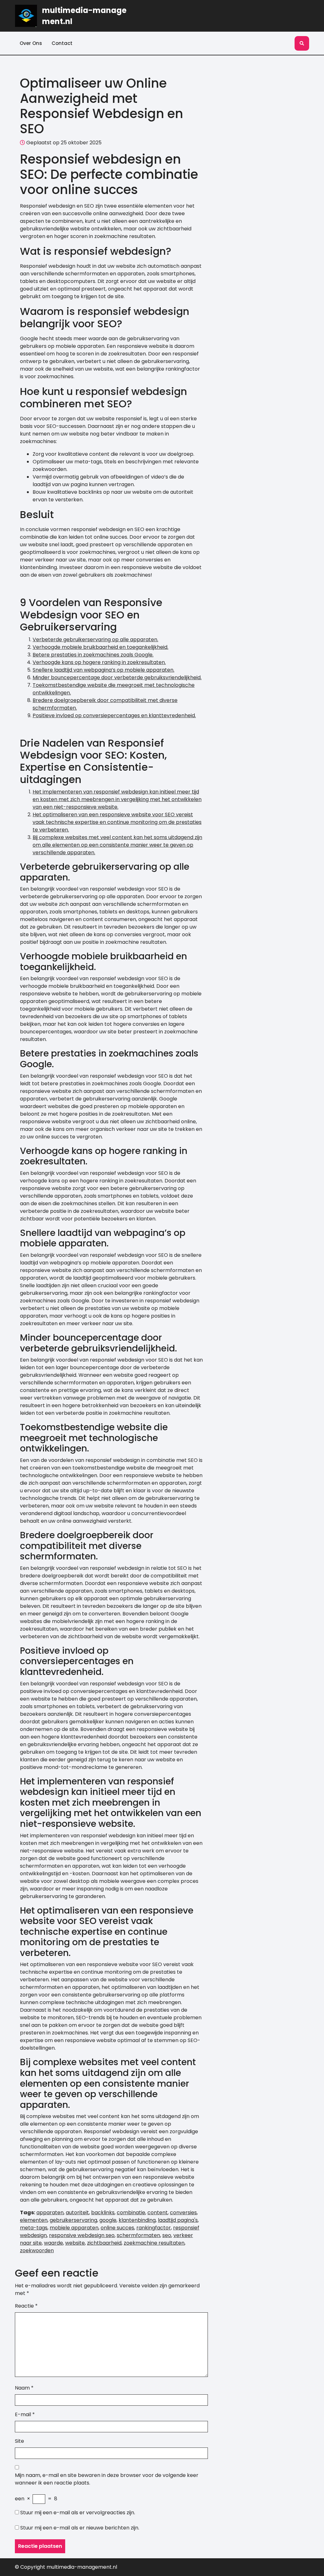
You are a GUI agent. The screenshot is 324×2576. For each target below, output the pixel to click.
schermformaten (138, 2235)
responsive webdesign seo (82, 2235)
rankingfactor (154, 2228)
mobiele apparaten (74, 2228)
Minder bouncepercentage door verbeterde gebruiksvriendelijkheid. (117, 677)
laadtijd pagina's (178, 2220)
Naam (24, 2388)
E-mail (25, 2414)
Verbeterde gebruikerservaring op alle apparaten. (95, 639)
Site (19, 2441)
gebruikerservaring (73, 2220)
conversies (183, 2212)
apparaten (50, 2212)
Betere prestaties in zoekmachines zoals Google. (93, 655)
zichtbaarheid (104, 2243)
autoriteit (77, 2212)
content (158, 2212)
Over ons (31, 43)
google (108, 2220)
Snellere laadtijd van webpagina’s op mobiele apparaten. (103, 670)
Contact (62, 43)
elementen (34, 2220)
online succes (117, 2228)
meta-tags (34, 2228)
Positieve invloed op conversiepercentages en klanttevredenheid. (114, 715)
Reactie (26, 2306)
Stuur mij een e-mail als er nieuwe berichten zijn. (80, 2528)
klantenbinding (137, 2220)
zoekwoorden (37, 2250)
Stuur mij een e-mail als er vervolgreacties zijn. (78, 2513)
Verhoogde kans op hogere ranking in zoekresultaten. (99, 662)
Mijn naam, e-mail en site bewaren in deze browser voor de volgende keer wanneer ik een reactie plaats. (107, 2479)
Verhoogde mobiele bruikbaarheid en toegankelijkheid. (100, 647)
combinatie (131, 2212)
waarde (53, 2243)
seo (167, 2235)
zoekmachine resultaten (154, 2243)
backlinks (103, 2212)
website (75, 2243)
